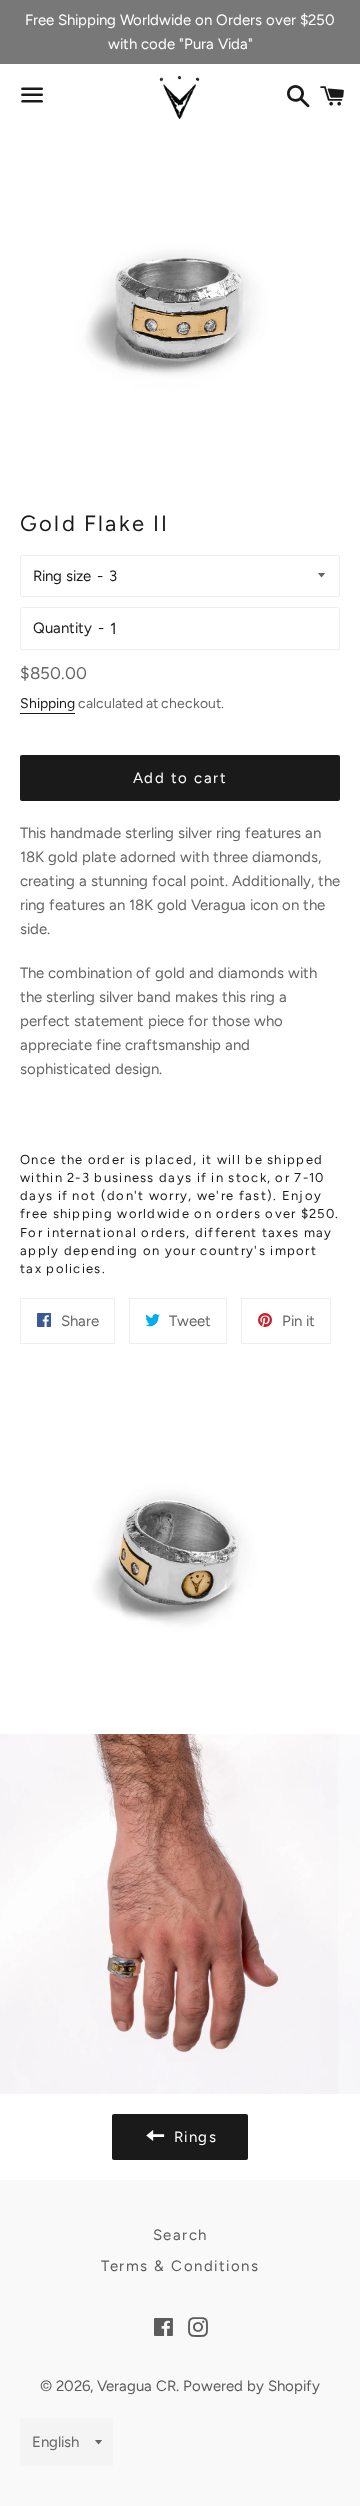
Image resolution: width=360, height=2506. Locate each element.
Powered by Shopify (251, 2386)
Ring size (62, 576)
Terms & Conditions (180, 2266)
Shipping (47, 703)
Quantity (62, 628)
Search (180, 2235)
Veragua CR (136, 2386)
